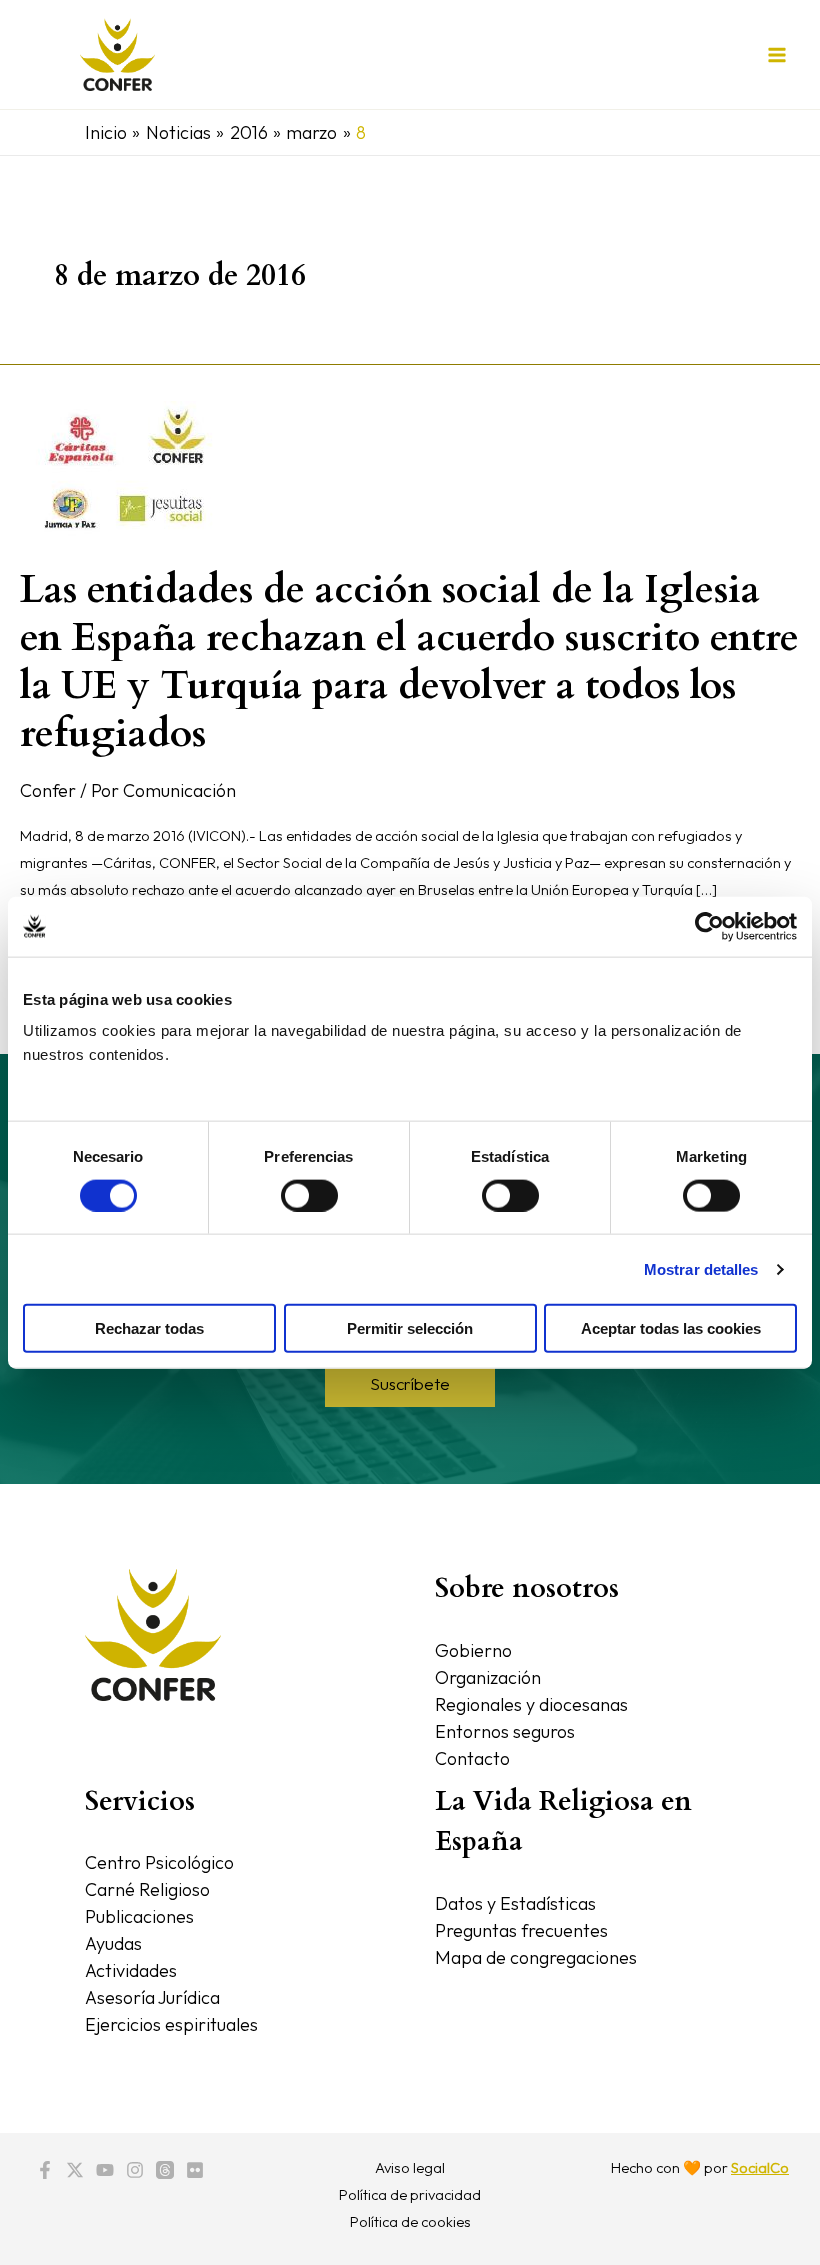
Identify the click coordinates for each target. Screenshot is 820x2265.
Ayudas (113, 1943)
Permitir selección (410, 1328)
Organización (488, 1677)
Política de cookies (410, 2221)
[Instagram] (135, 2170)
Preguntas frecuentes (521, 1930)
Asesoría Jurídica (152, 1997)
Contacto (472, 1758)
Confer (48, 790)
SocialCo (760, 2167)
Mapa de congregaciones (536, 1957)
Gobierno (473, 1650)
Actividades (131, 1970)
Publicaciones (139, 1916)
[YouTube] (105, 2170)
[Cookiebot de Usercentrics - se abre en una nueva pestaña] (709, 926)
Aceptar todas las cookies (671, 1328)
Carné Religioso (147, 1889)
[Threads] (165, 2170)
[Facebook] (45, 2170)
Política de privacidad (410, 2194)
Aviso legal (410, 2167)
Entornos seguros (505, 1731)
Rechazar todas (149, 1328)
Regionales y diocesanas (531, 1704)
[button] (410, 1383)
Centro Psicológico (159, 1862)
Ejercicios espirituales (171, 2024)
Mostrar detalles (701, 1268)
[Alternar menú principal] (776, 54)
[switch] (309, 1195)
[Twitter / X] (75, 2170)
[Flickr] (195, 2170)
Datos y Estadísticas (515, 1903)
